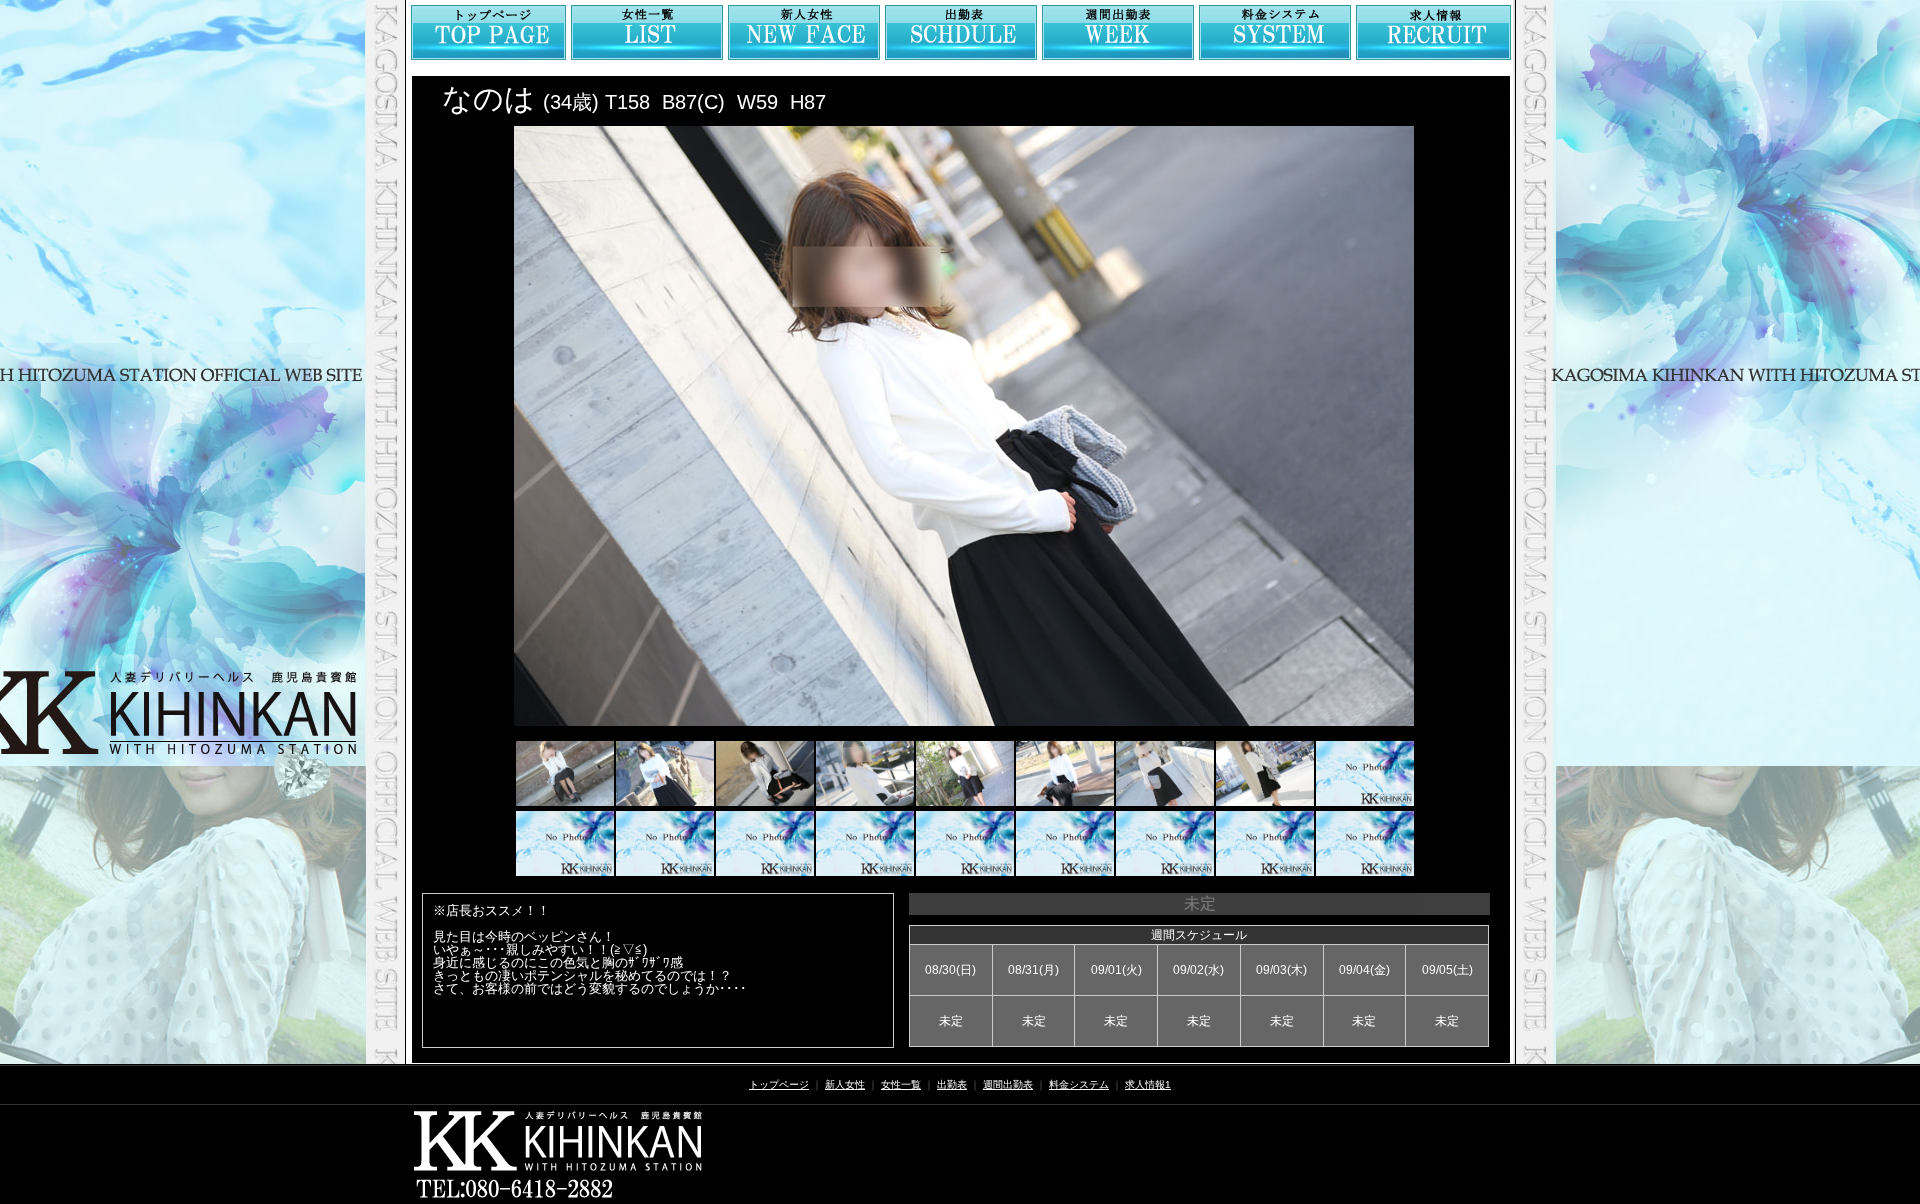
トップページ (779, 1084)
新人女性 (845, 1084)
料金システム (1079, 1084)
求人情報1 (1148, 1084)
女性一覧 (901, 1084)
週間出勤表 (1008, 1084)
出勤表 (952, 1084)
